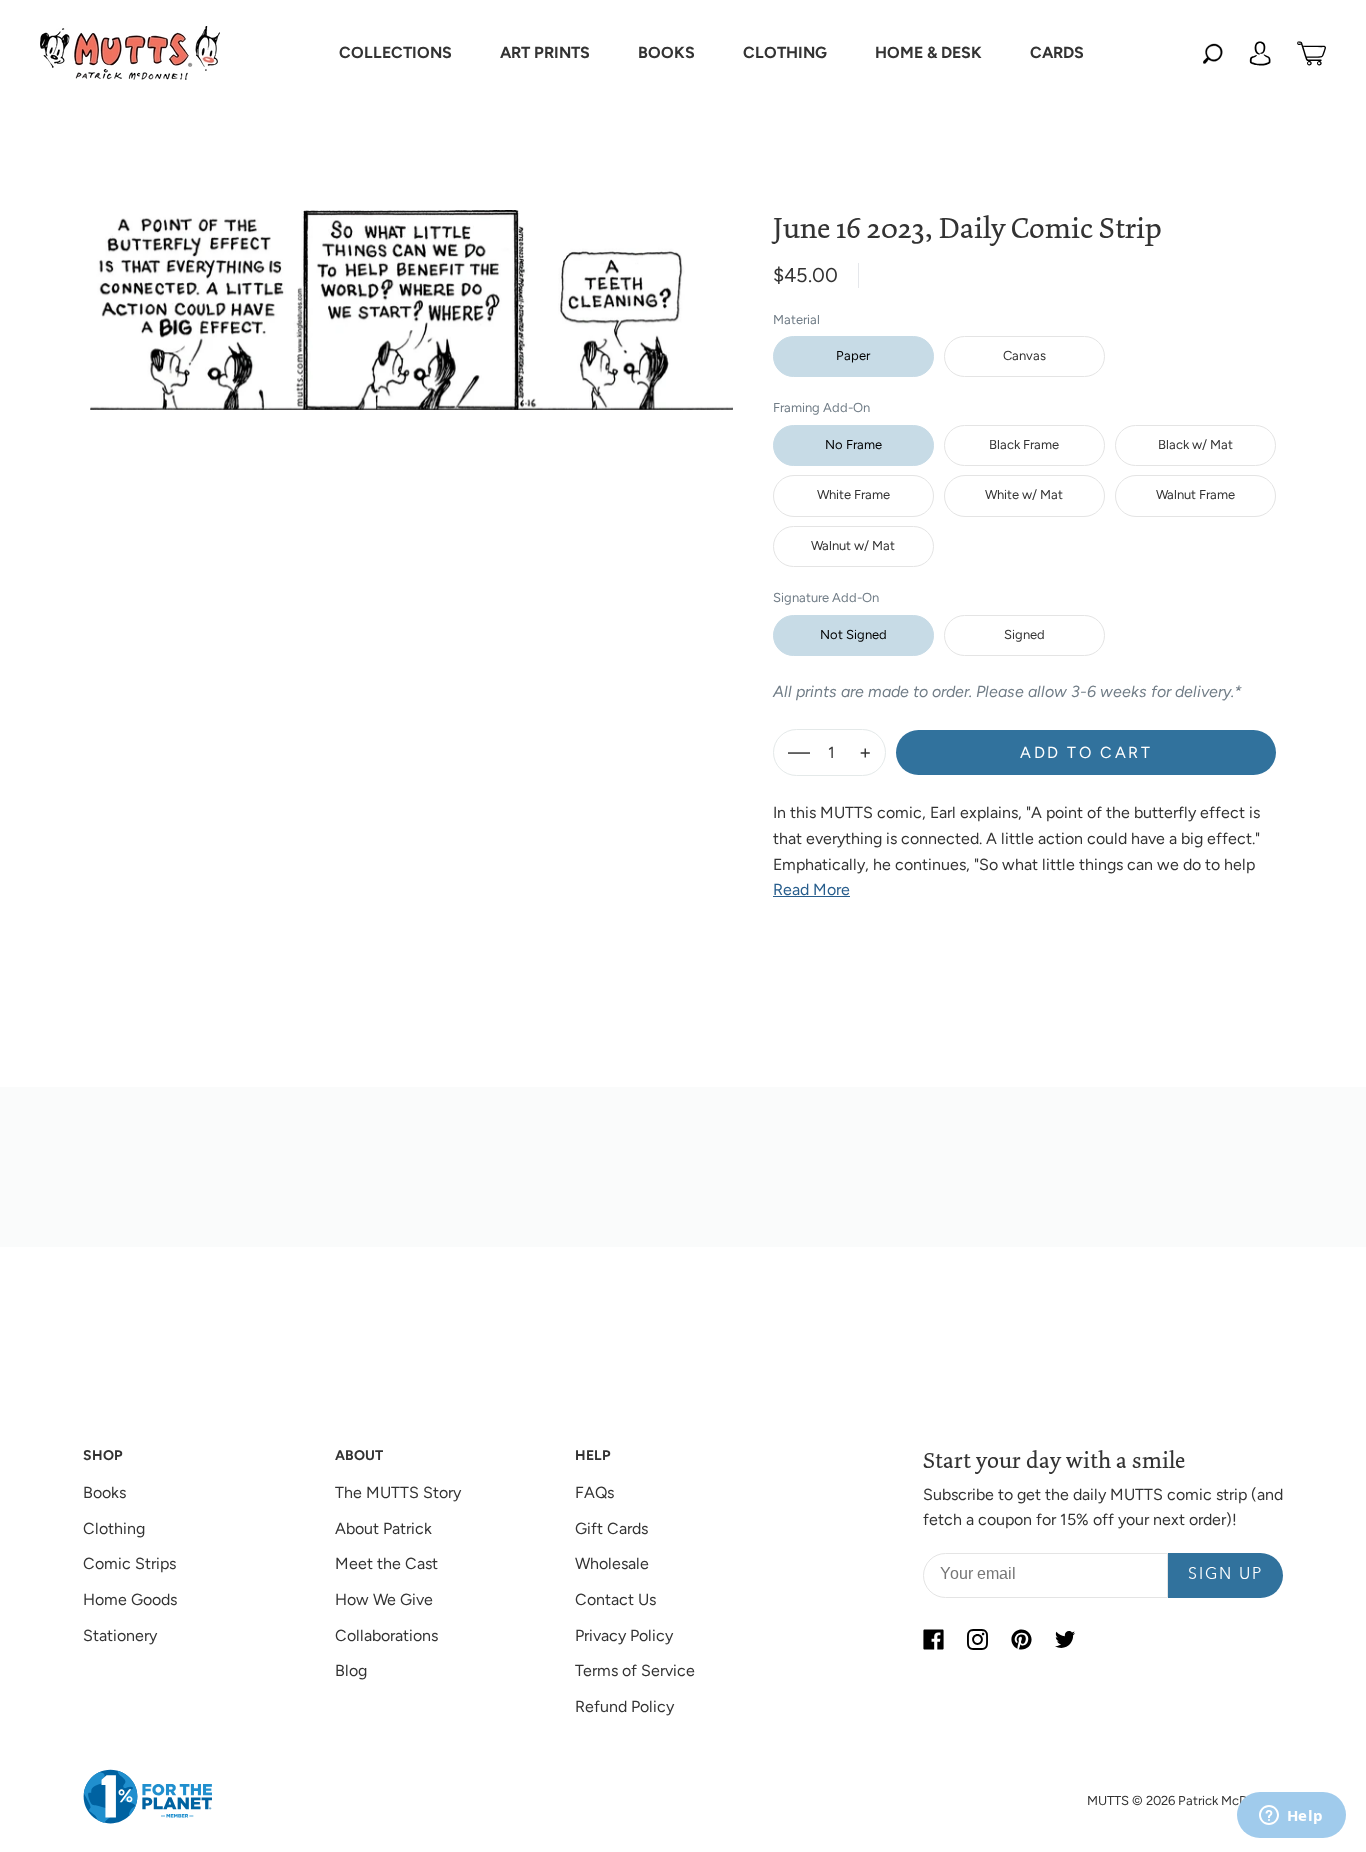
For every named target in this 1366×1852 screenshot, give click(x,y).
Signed (1024, 634)
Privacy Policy (624, 1635)
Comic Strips (129, 1563)
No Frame (853, 444)
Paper (853, 355)
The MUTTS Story (398, 1492)
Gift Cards (611, 1528)
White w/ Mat (1024, 494)
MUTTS (1108, 1800)
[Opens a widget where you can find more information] (1291, 1817)
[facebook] (933, 1640)
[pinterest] (1021, 1640)
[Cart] (1311, 53)
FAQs (594, 1492)
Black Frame (1024, 444)
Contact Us (615, 1599)
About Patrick (383, 1528)
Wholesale (612, 1563)
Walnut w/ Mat (853, 545)
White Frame (853, 494)
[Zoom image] (412, 294)
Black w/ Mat (1195, 444)
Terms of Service (635, 1670)
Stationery (120, 1635)
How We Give (384, 1599)
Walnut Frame (1195, 494)
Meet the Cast (386, 1563)
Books (104, 1492)
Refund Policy (624, 1706)
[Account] (1260, 53)
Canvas (1024, 355)
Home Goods (130, 1599)
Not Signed (853, 634)
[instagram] (977, 1640)
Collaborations (386, 1635)
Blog (351, 1670)
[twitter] (1065, 1640)
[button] (395, 53)
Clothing (114, 1528)
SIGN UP (1225, 1575)
